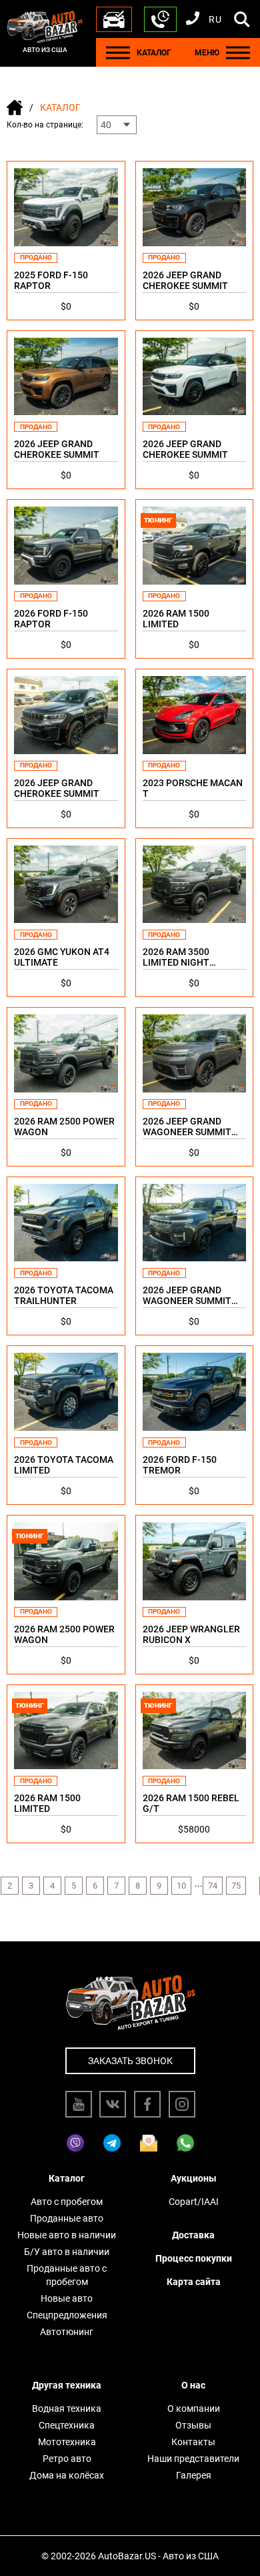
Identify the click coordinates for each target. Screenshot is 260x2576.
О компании (194, 2408)
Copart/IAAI (194, 2202)
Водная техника (67, 2408)
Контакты (193, 2442)
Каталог (67, 2178)
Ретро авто (67, 2459)
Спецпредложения (67, 2315)
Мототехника (67, 2442)
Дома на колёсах (67, 2475)
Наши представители (193, 2459)
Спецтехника (67, 2425)
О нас (193, 2385)
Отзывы (193, 2425)
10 (181, 1886)
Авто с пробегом (67, 2202)
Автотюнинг (67, 2332)
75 (236, 1886)
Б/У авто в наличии (67, 2252)
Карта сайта (194, 2282)
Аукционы (194, 2178)
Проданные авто (67, 2218)
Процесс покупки (194, 2258)
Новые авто (67, 2298)
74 (213, 1886)
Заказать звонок (130, 2061)
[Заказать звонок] (160, 19)
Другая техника (67, 2385)
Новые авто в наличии (67, 2235)
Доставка (193, 2235)
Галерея (194, 2475)
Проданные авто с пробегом (67, 2275)
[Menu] (118, 52)
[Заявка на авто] (114, 19)
